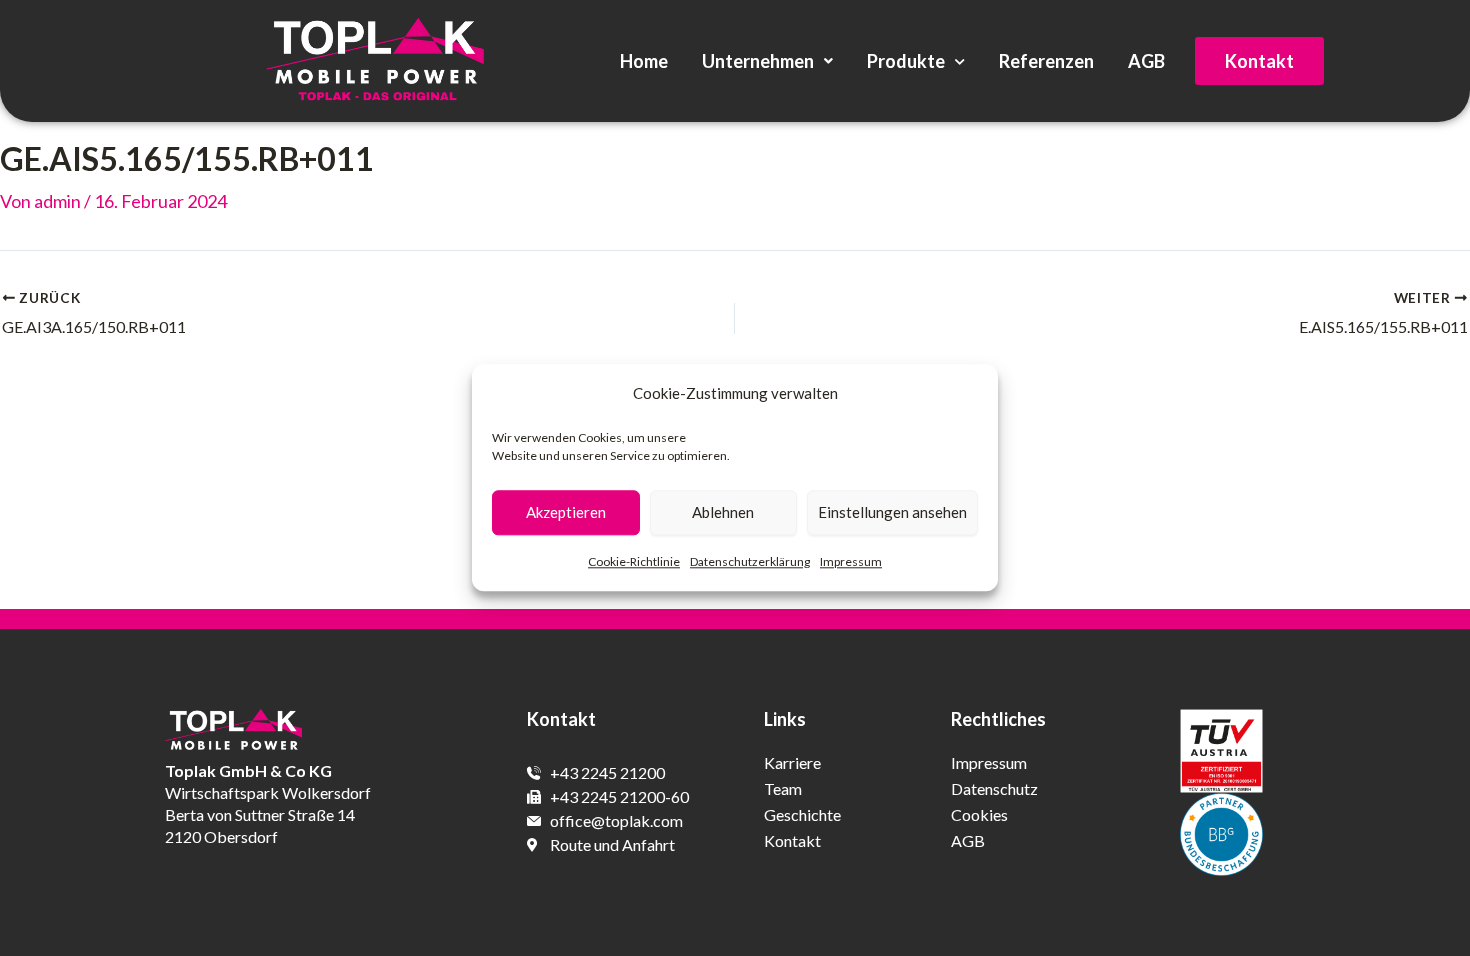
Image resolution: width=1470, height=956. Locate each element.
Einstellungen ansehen (892, 513)
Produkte (906, 61)
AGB (1146, 61)
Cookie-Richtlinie (634, 561)
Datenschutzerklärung (750, 561)
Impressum (851, 561)
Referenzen (1046, 61)
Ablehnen (723, 513)
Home (644, 61)
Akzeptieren (566, 513)
